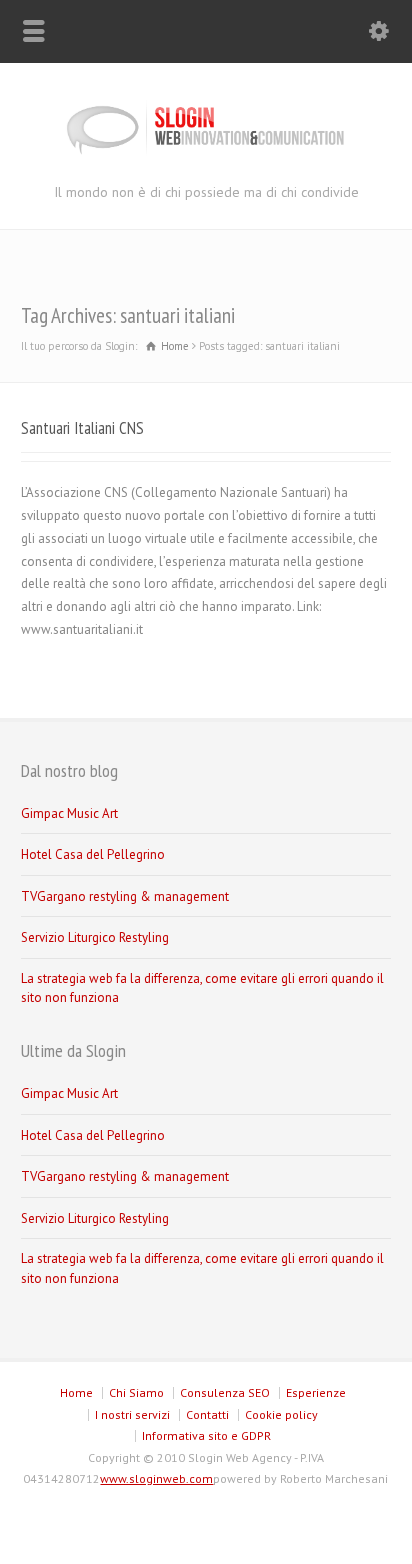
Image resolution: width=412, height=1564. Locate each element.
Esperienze (316, 1392)
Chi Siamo (136, 1392)
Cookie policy (281, 1414)
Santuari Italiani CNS (82, 428)
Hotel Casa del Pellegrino (93, 854)
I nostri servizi (132, 1414)
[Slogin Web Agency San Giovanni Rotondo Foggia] (206, 158)
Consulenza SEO (225, 1392)
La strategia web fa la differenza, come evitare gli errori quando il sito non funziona (202, 988)
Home (76, 1392)
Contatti (207, 1414)
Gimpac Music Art (69, 813)
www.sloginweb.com (156, 1478)
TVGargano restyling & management (125, 896)
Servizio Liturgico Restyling (95, 937)
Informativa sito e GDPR (206, 1435)
